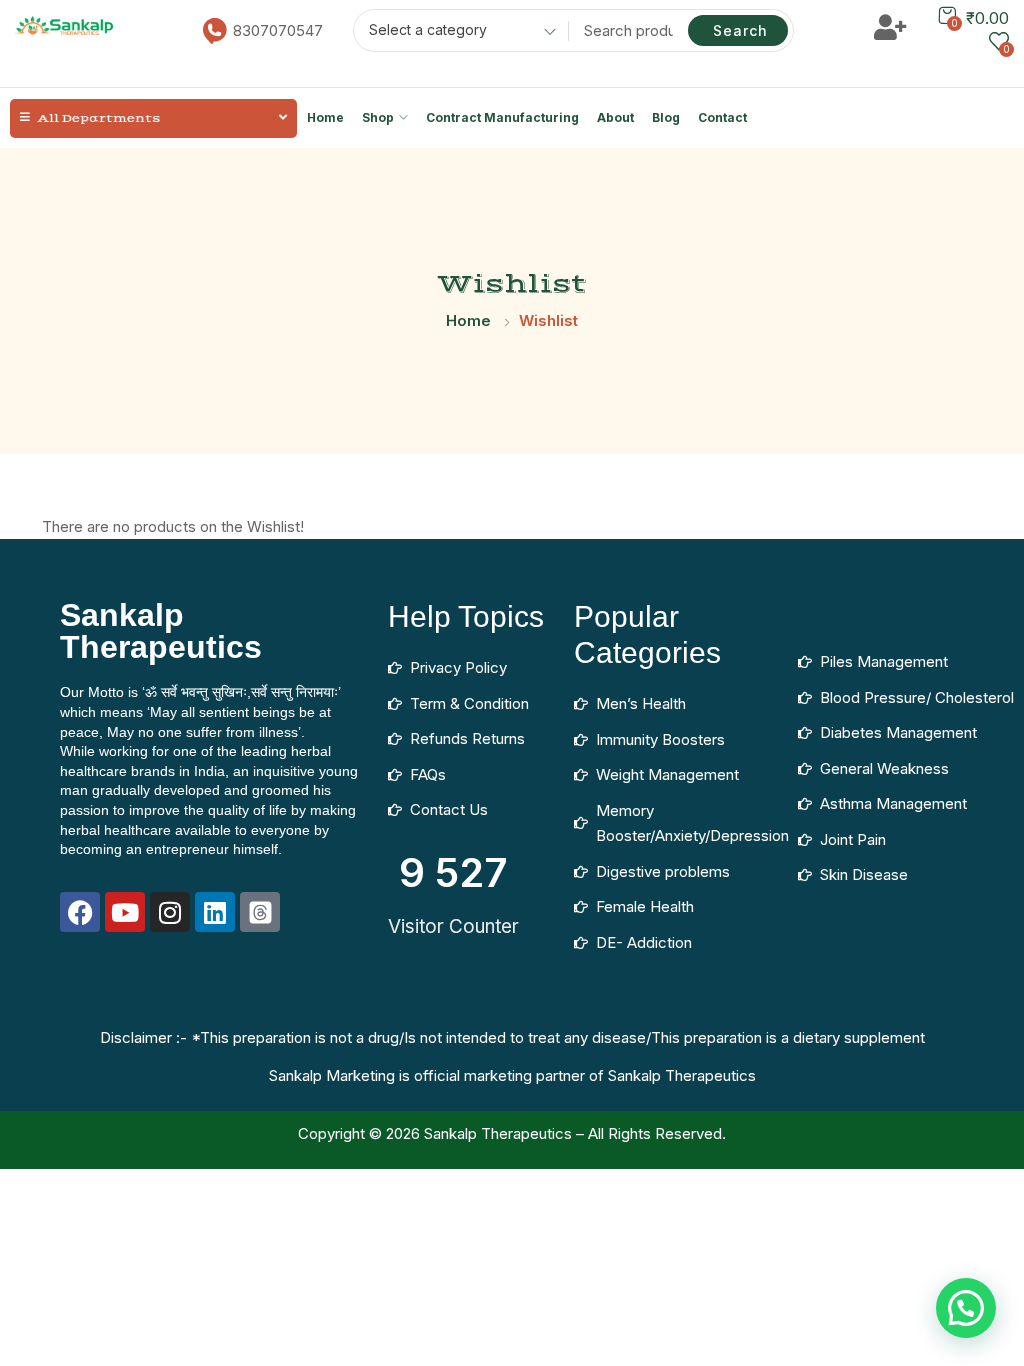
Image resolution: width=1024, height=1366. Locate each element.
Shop (378, 117)
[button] (966, 1308)
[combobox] (455, 33)
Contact (722, 117)
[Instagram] (170, 912)
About (615, 117)
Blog (666, 117)
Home (325, 117)
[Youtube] (125, 912)
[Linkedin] (215, 912)
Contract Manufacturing (502, 117)
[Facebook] (80, 912)
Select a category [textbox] (428, 29)
